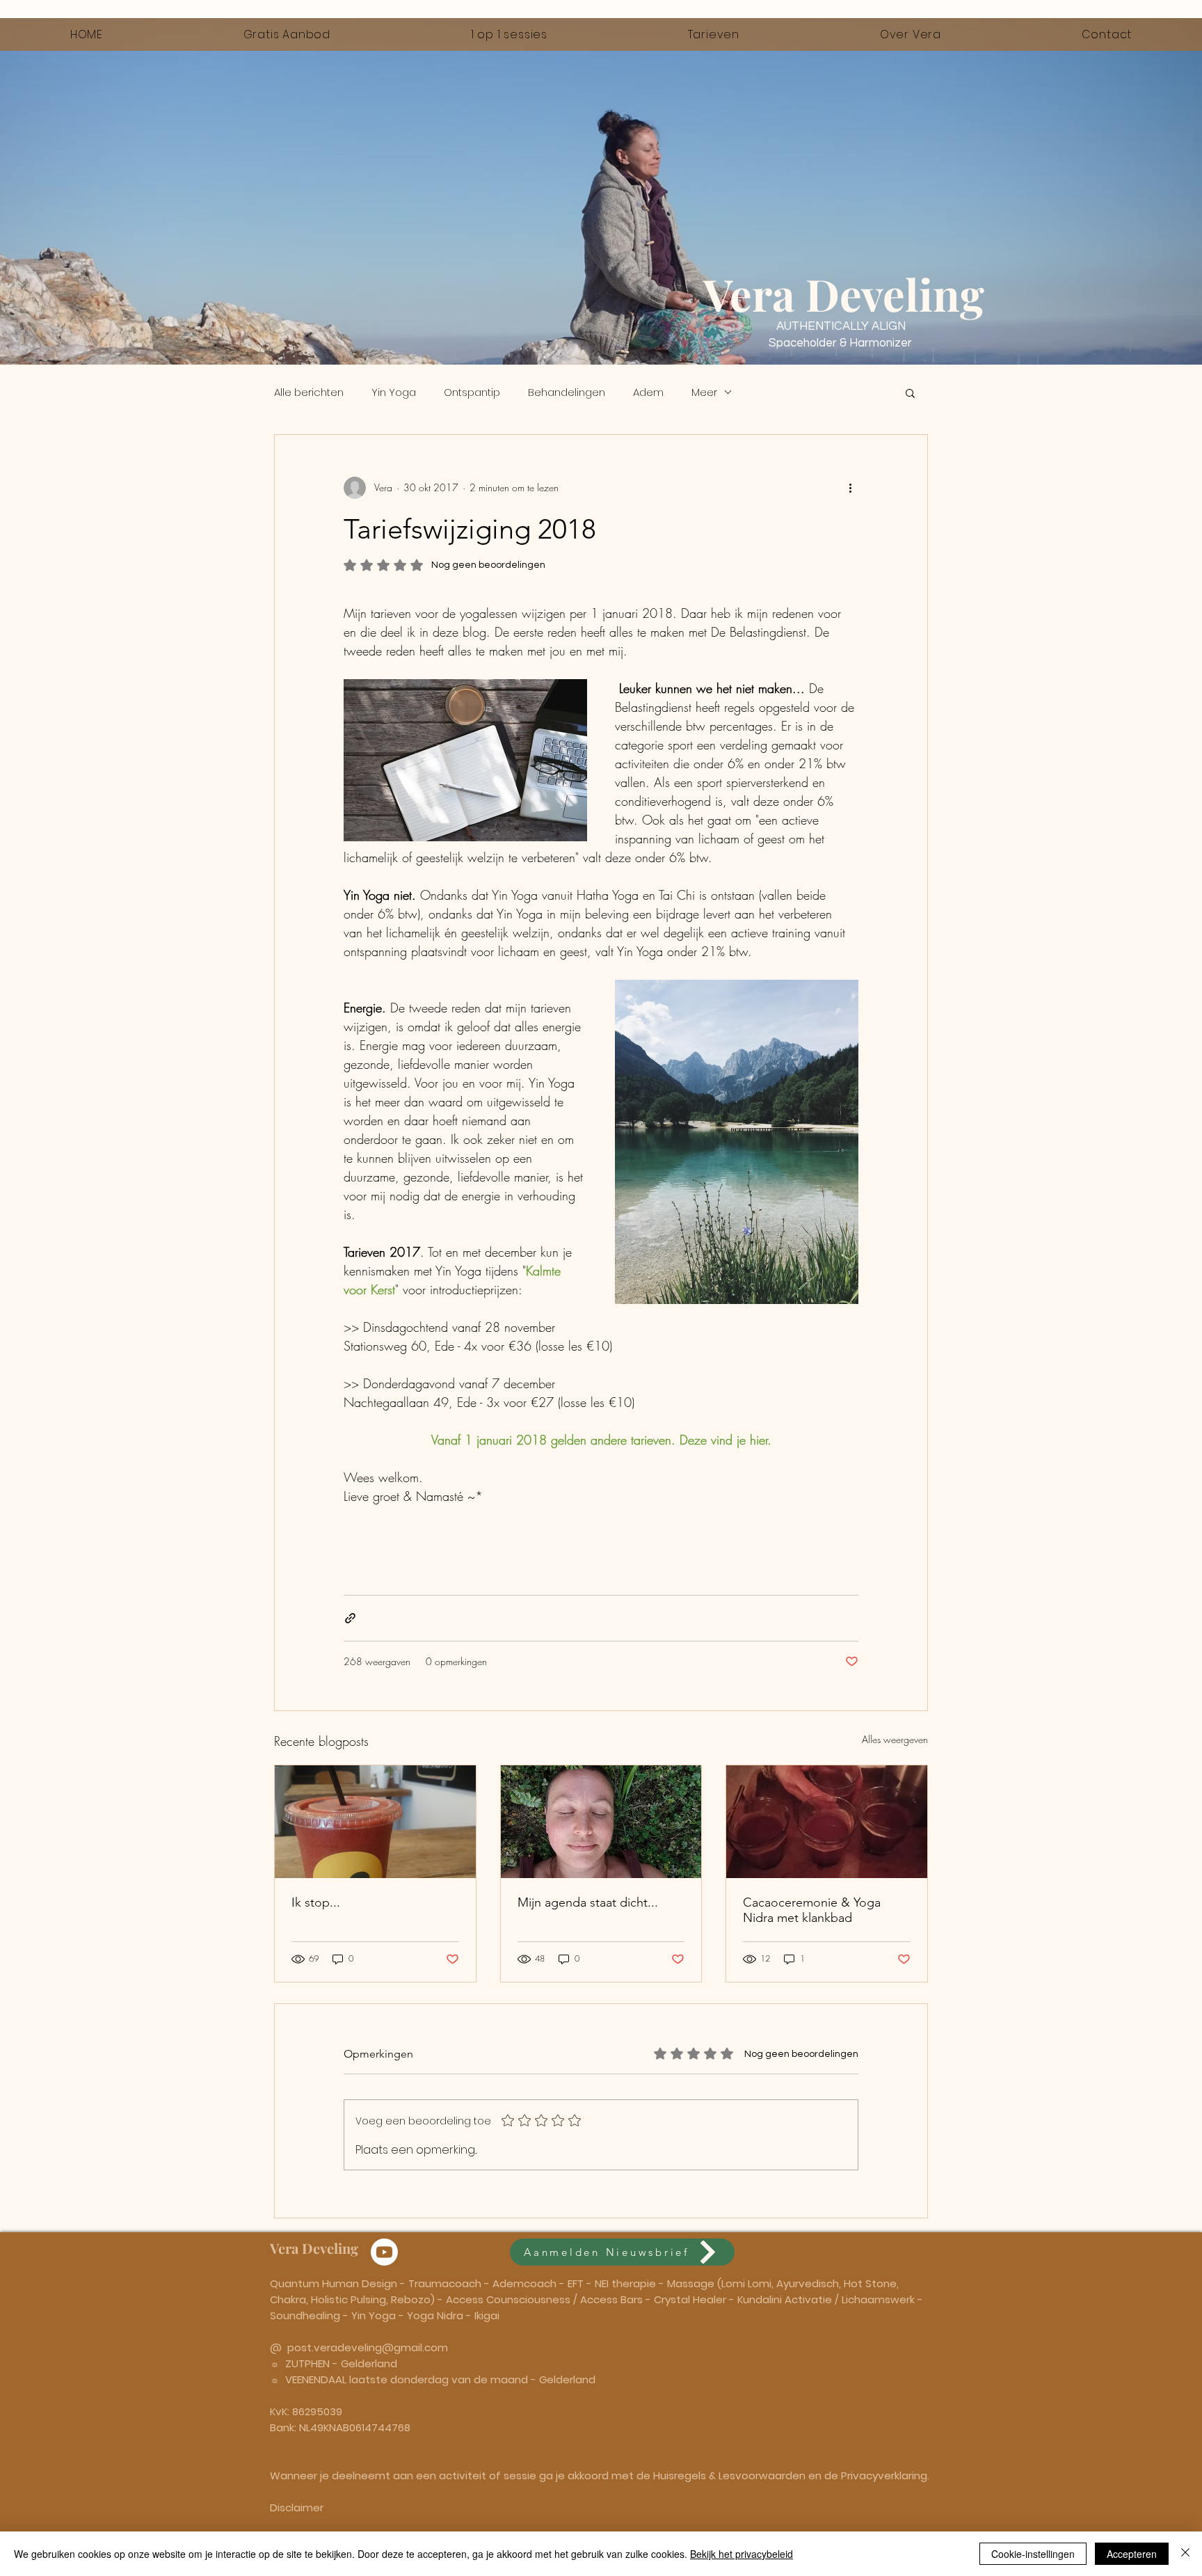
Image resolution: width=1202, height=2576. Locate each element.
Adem (648, 392)
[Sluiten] (1185, 2554)
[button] (910, 392)
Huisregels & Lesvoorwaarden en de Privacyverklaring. (791, 2475)
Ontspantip (472, 392)
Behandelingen (567, 392)
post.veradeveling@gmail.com (368, 2347)
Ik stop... (316, 1902)
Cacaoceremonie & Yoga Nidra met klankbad (812, 1910)
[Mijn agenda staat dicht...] (601, 1822)
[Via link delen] (350, 1618)
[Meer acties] (850, 488)
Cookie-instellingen (1033, 2554)
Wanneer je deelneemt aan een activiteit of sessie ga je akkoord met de (462, 2475)
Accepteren (1132, 2554)
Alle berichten (309, 392)
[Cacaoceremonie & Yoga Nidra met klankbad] (827, 1822)
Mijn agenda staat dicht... (588, 1902)
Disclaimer (297, 2507)
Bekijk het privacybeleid (742, 2554)
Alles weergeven (895, 1739)
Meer (704, 392)
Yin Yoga (394, 392)
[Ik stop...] (375, 1822)
